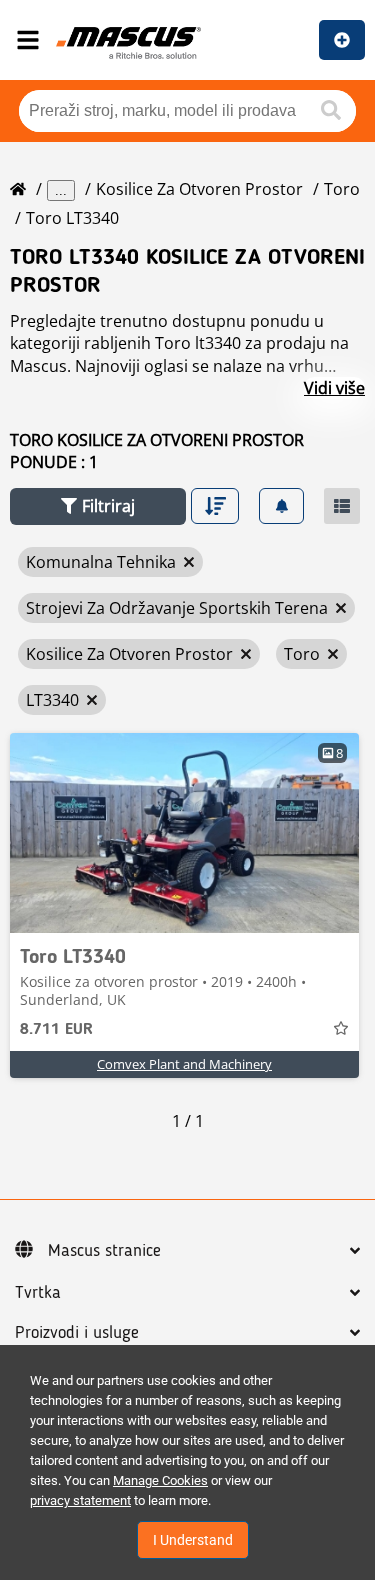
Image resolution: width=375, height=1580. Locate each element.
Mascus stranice (104, 1251)
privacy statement (80, 1500)
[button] (98, 506)
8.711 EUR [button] (56, 1030)
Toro (342, 189)
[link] (184, 833)
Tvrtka (38, 1293)
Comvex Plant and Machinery (184, 1064)
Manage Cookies (160, 1480)
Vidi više (334, 388)
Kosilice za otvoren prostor (199, 189)
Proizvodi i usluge (77, 1333)
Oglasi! (342, 40)
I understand (193, 1540)
